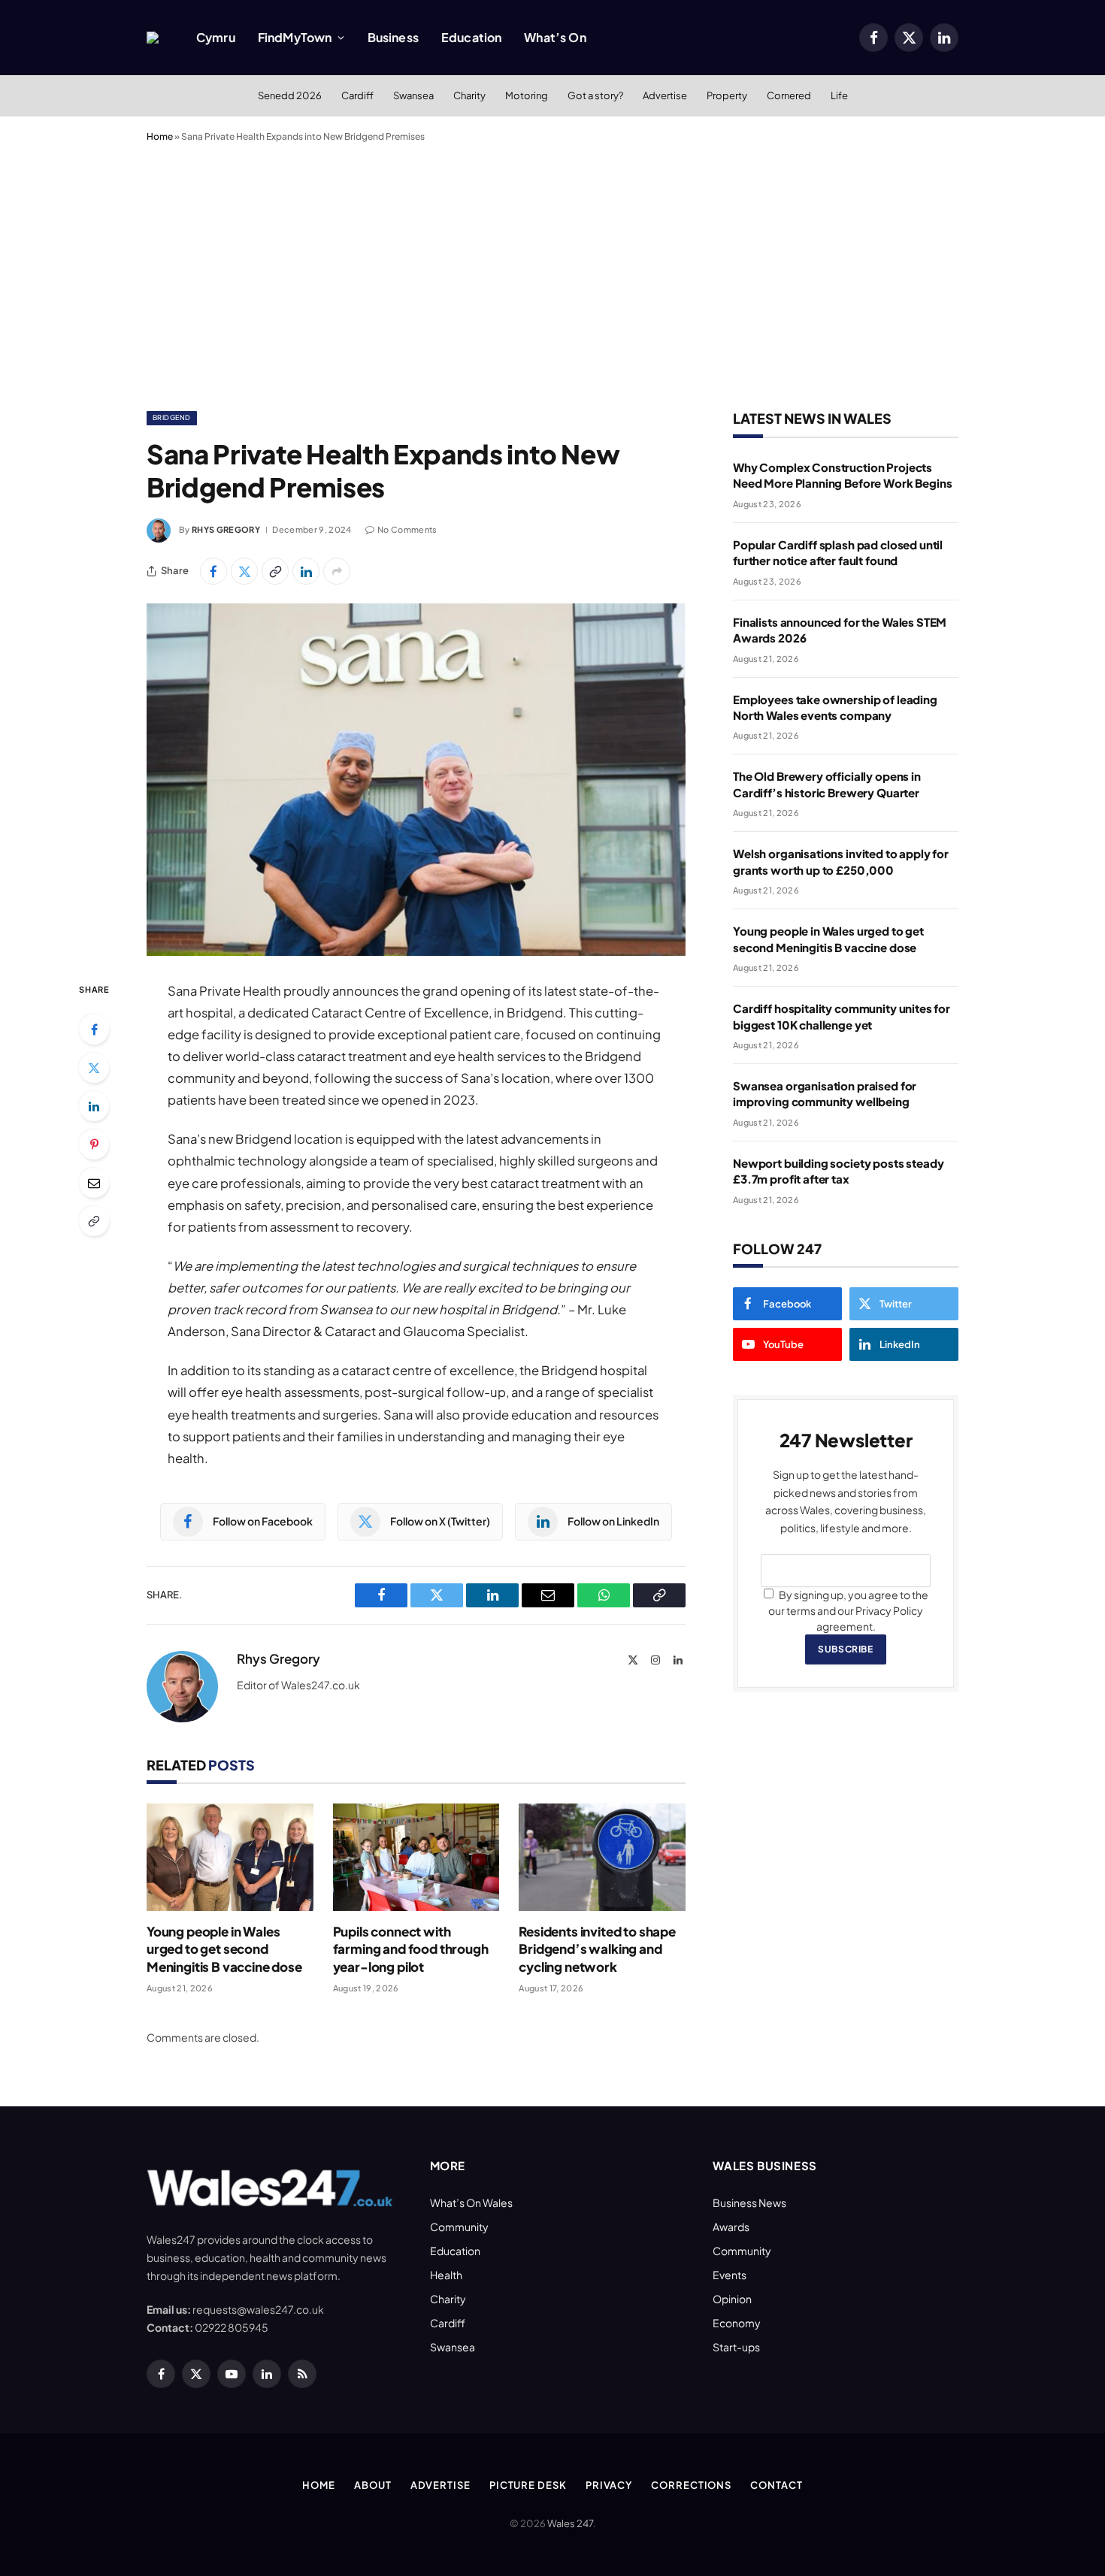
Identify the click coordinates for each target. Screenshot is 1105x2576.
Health (446, 2275)
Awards (731, 2227)
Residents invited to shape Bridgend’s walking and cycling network (597, 1949)
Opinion (732, 2299)
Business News (749, 2203)
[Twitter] (94, 1068)
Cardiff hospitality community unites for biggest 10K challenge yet (842, 1016)
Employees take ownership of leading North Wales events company (835, 707)
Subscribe (845, 1649)
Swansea (413, 95)
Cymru (216, 37)
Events (730, 2275)
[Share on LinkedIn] (306, 571)
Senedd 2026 (290, 95)
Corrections (691, 2485)
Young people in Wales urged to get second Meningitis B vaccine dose (224, 1949)
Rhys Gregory (226, 529)
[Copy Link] (275, 571)
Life (839, 95)
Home (160, 136)
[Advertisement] (552, 274)
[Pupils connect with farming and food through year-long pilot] (416, 1857)
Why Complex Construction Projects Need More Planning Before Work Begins (842, 475)
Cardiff (357, 95)
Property (727, 95)
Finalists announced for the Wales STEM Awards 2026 (840, 630)
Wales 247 (570, 2523)
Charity (469, 95)
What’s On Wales (471, 2203)
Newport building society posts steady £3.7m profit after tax (838, 1171)
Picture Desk (528, 2485)
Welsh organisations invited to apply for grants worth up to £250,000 (841, 861)
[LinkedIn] (94, 1106)
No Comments (407, 529)
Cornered (789, 95)
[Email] (94, 1183)
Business (393, 37)
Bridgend (172, 417)
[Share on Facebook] (213, 571)
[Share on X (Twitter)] (244, 571)
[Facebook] (94, 1029)
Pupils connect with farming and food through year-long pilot (411, 1949)
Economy (737, 2323)
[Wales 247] (153, 38)
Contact (776, 2485)
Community (459, 2227)
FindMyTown (295, 37)
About (373, 2485)
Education (471, 37)
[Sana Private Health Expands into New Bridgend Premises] (416, 780)
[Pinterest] (94, 1144)
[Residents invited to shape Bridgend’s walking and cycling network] (602, 1857)
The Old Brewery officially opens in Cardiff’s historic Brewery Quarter (827, 784)
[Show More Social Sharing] (337, 571)
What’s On (555, 37)
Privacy (609, 2485)
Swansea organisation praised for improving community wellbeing (825, 1093)
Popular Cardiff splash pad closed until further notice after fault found (838, 552)
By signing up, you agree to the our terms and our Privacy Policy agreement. (848, 1610)
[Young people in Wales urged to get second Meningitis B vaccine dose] (230, 1857)
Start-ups (736, 2347)
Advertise (665, 95)
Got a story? (595, 95)
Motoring (527, 95)
